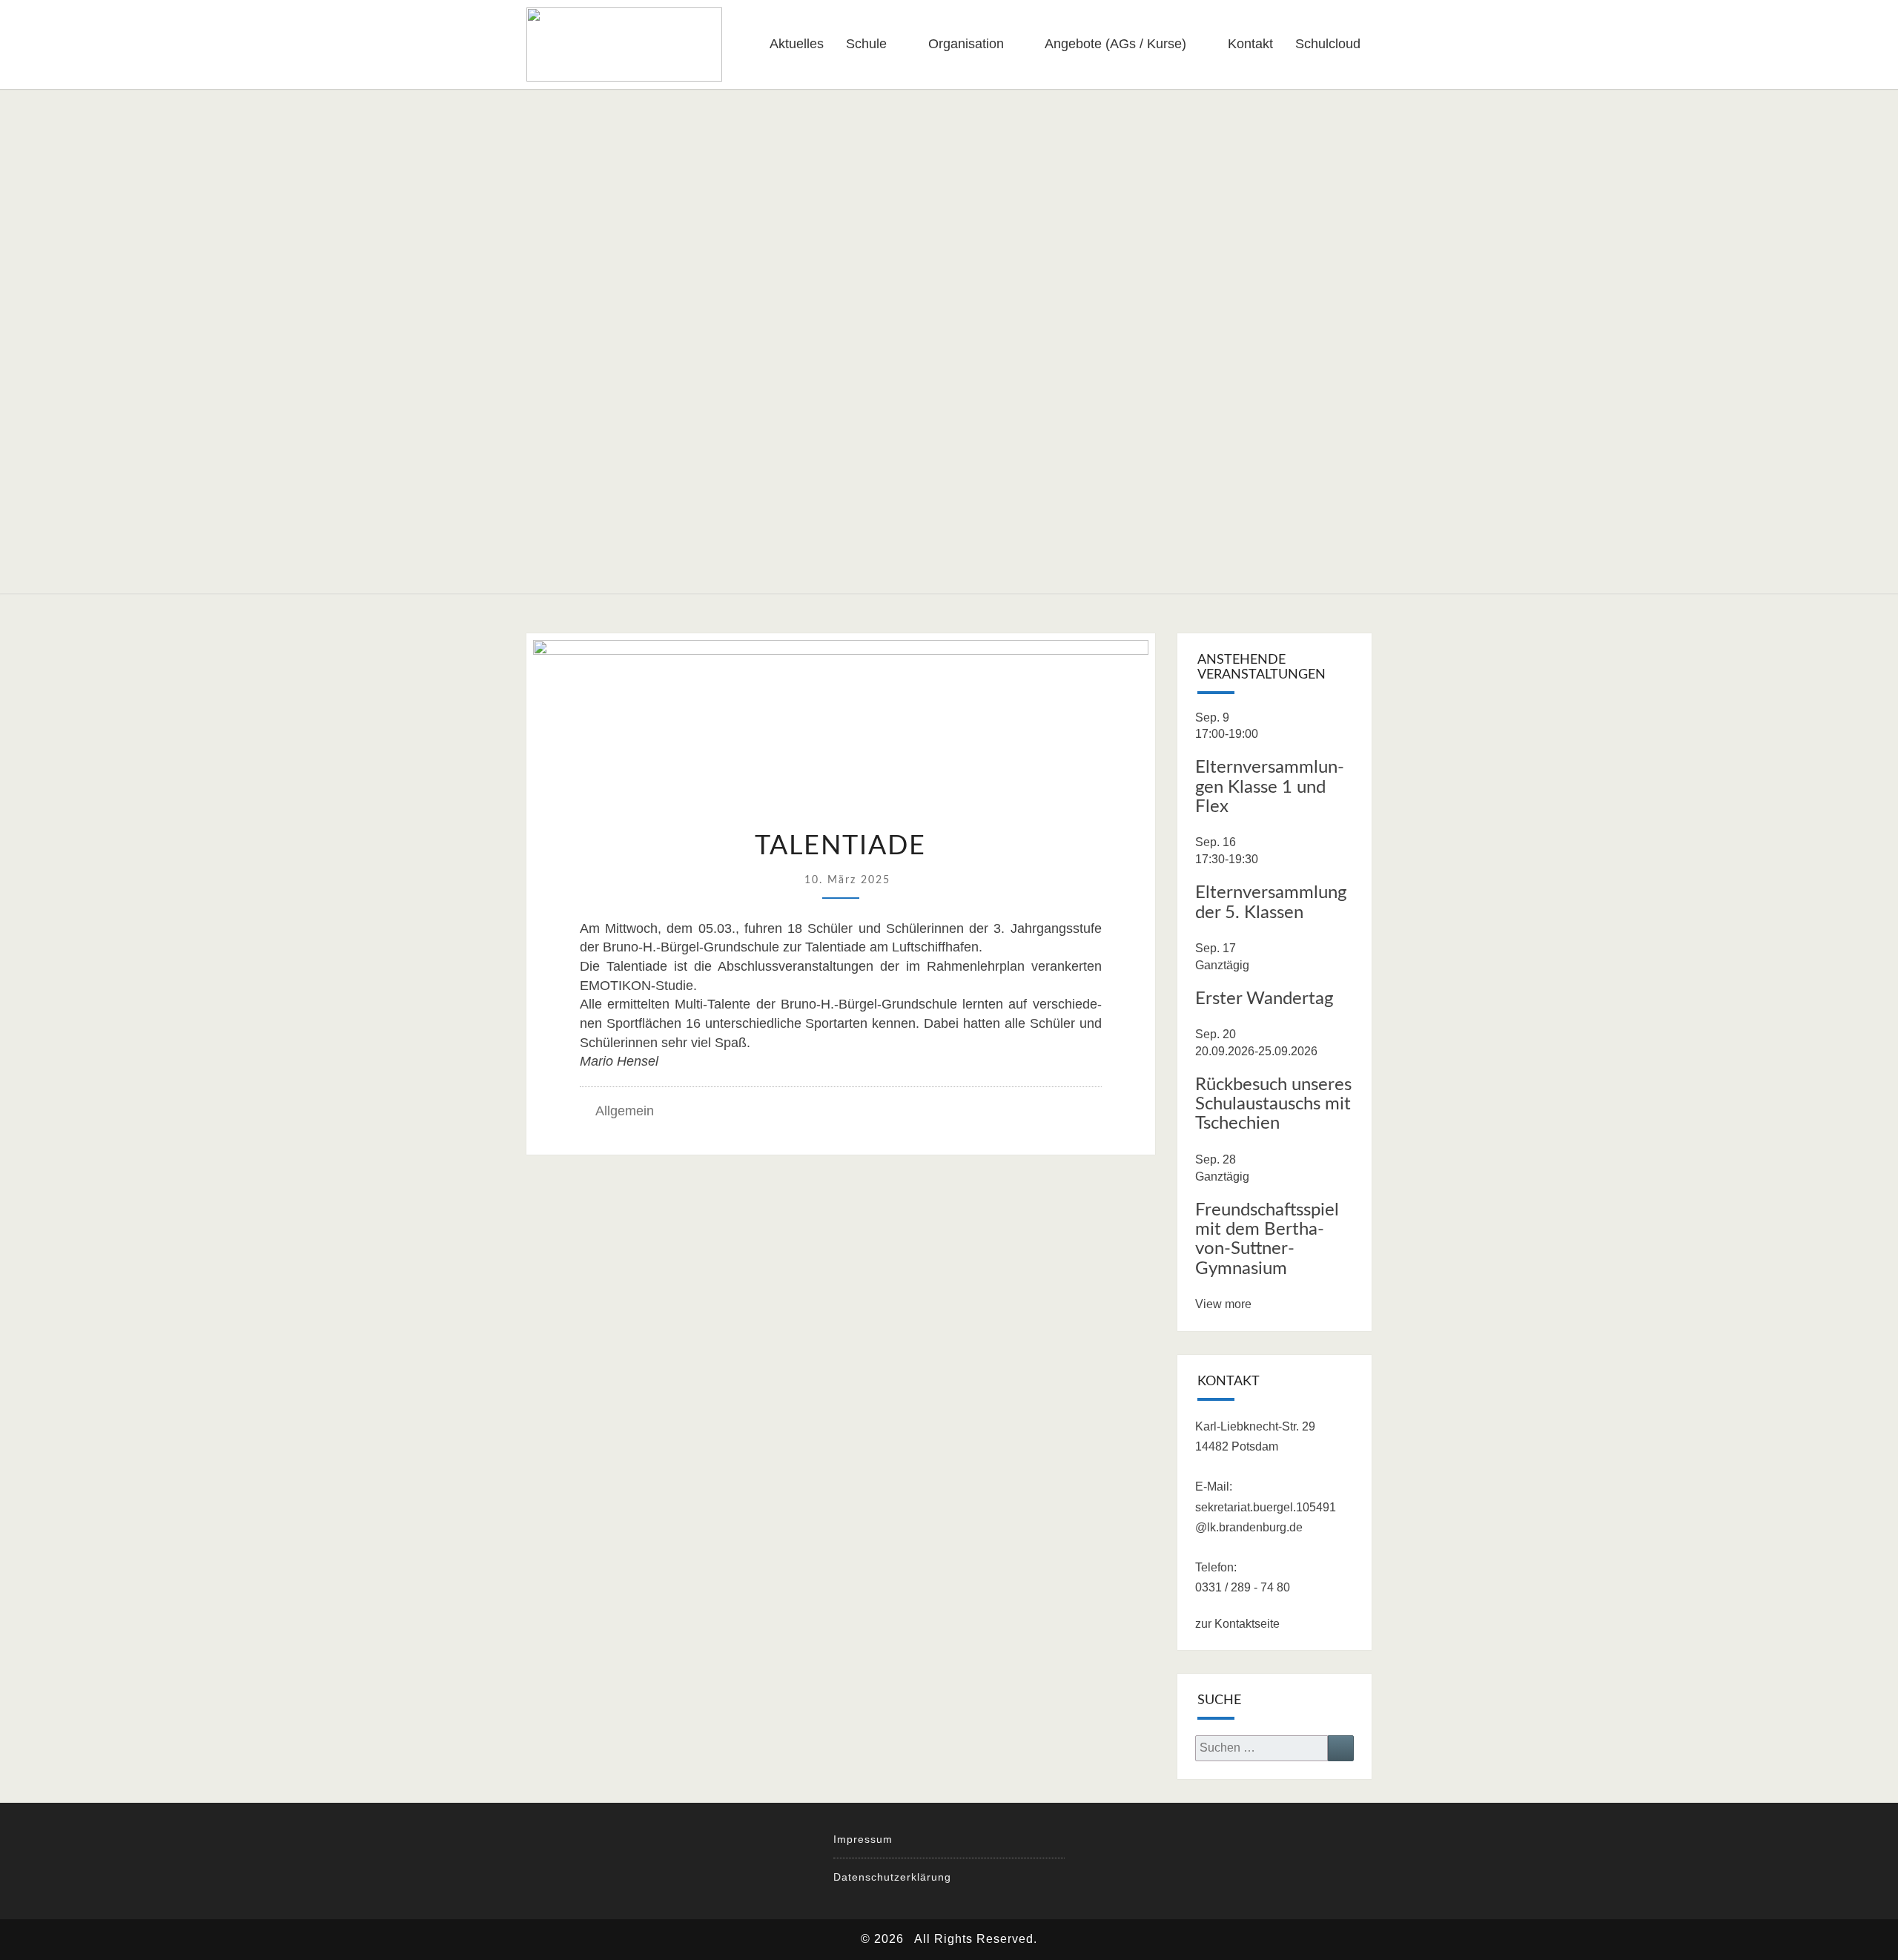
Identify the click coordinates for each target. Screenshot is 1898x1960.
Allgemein (625, 1111)
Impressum (863, 1839)
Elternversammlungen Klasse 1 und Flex (1270, 787)
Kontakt (1250, 44)
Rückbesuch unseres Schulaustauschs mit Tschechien (1273, 1105)
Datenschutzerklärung (892, 1877)
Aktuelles (797, 44)
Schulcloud (1328, 44)
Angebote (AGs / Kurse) (1115, 44)
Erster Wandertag (1264, 999)
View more (1223, 1304)
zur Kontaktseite (1237, 1624)
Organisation (966, 44)
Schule (866, 44)
